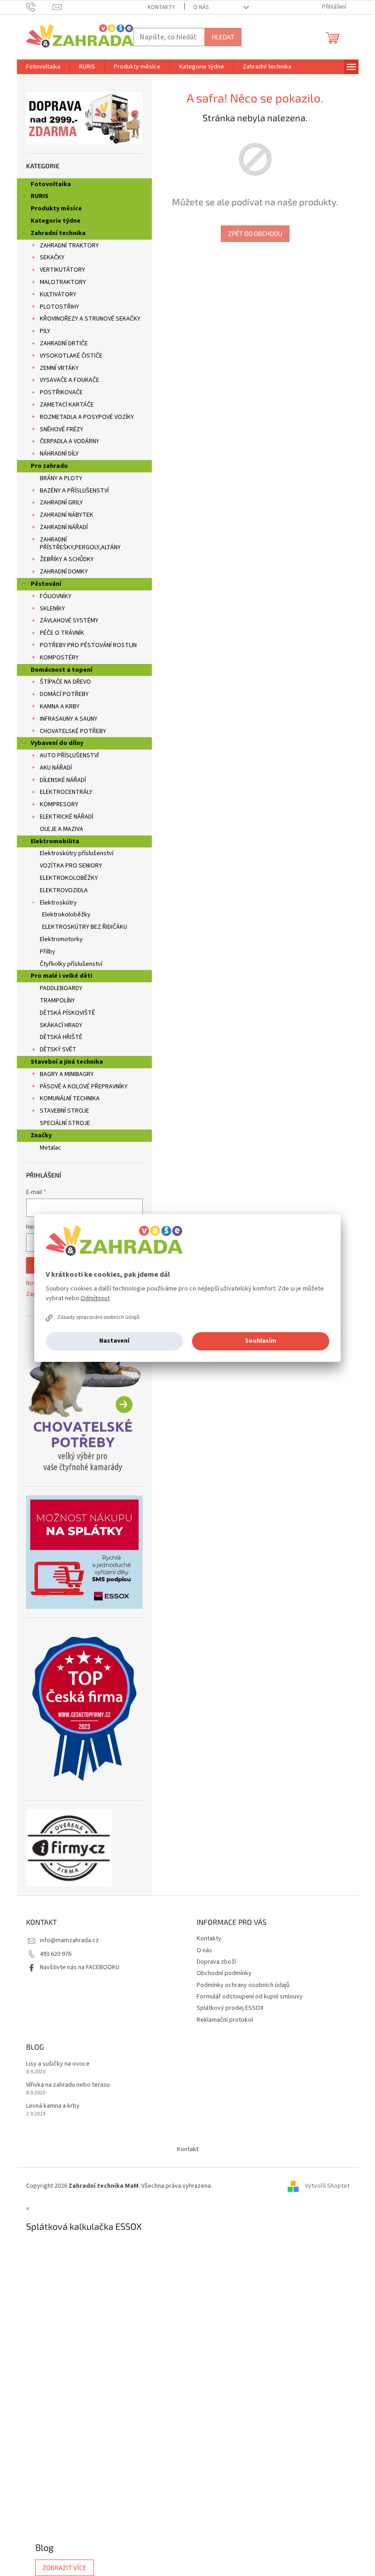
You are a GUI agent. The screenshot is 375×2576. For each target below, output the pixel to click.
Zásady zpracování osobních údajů (98, 1317)
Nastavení (114, 1341)
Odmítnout (95, 1298)
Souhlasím (261, 1341)
